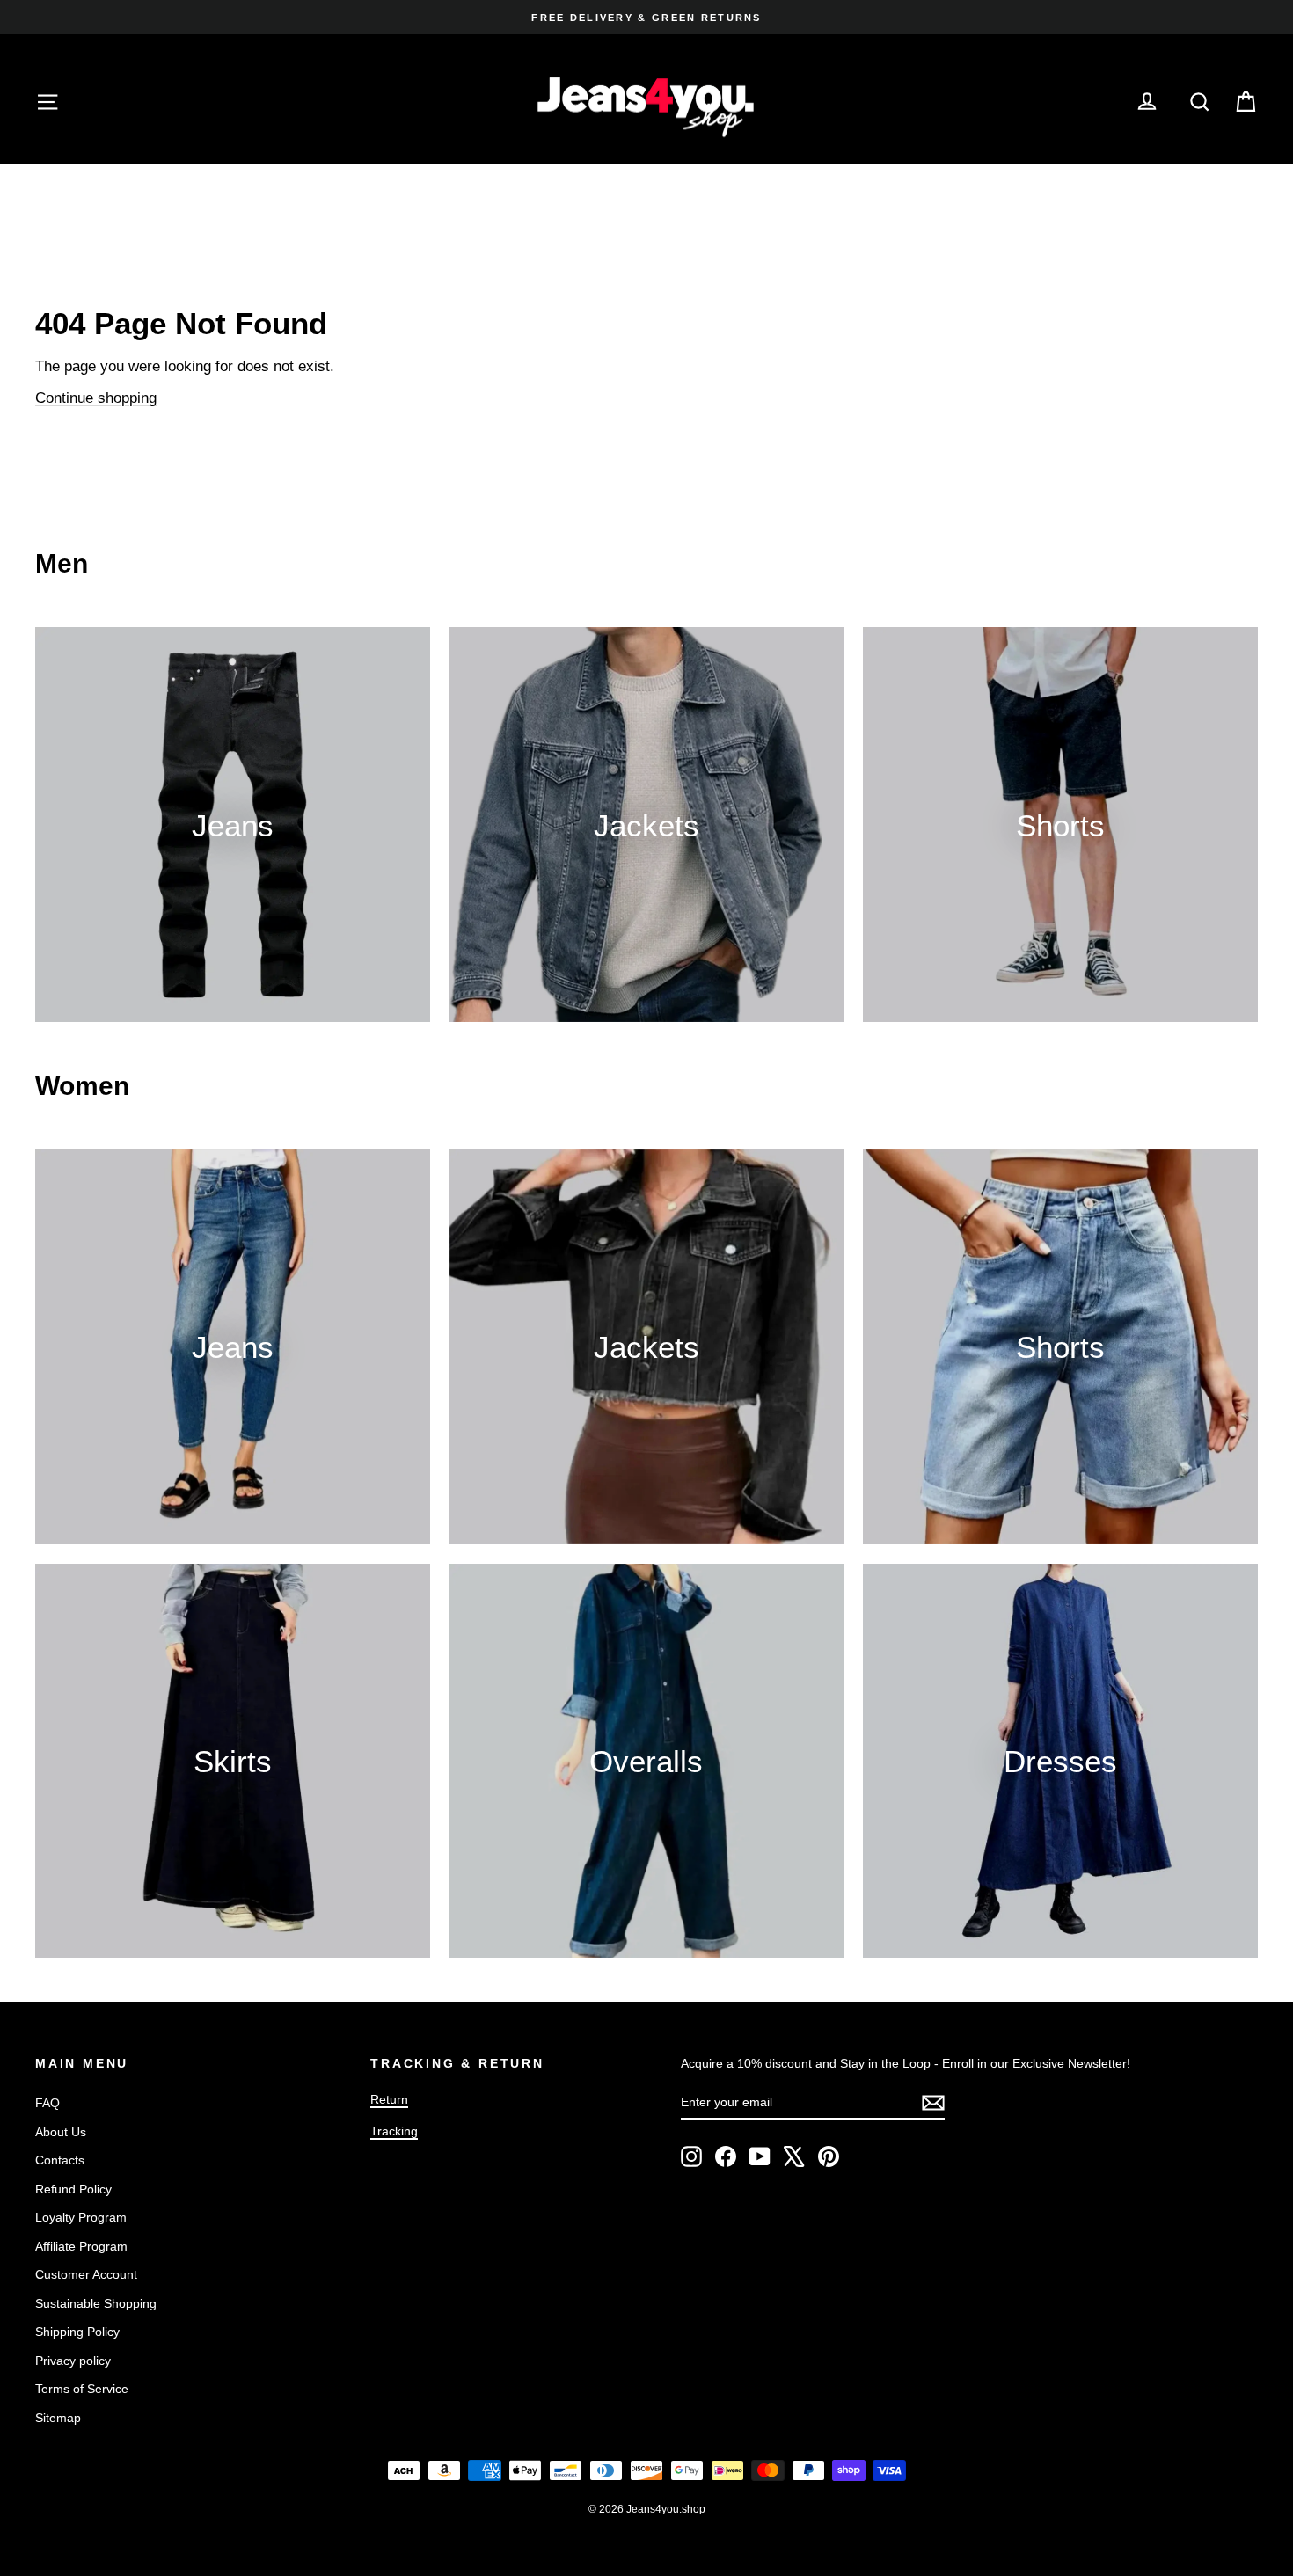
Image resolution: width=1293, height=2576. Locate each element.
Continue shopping (96, 398)
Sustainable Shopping (96, 2303)
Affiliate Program (81, 2246)
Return (389, 2099)
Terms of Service (82, 2389)
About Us (61, 2132)
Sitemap (58, 2418)
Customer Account (86, 2274)
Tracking (394, 2131)
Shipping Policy (77, 2332)
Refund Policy (73, 2189)
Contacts (60, 2160)
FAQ (47, 2103)
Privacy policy (73, 2361)
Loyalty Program (81, 2217)
